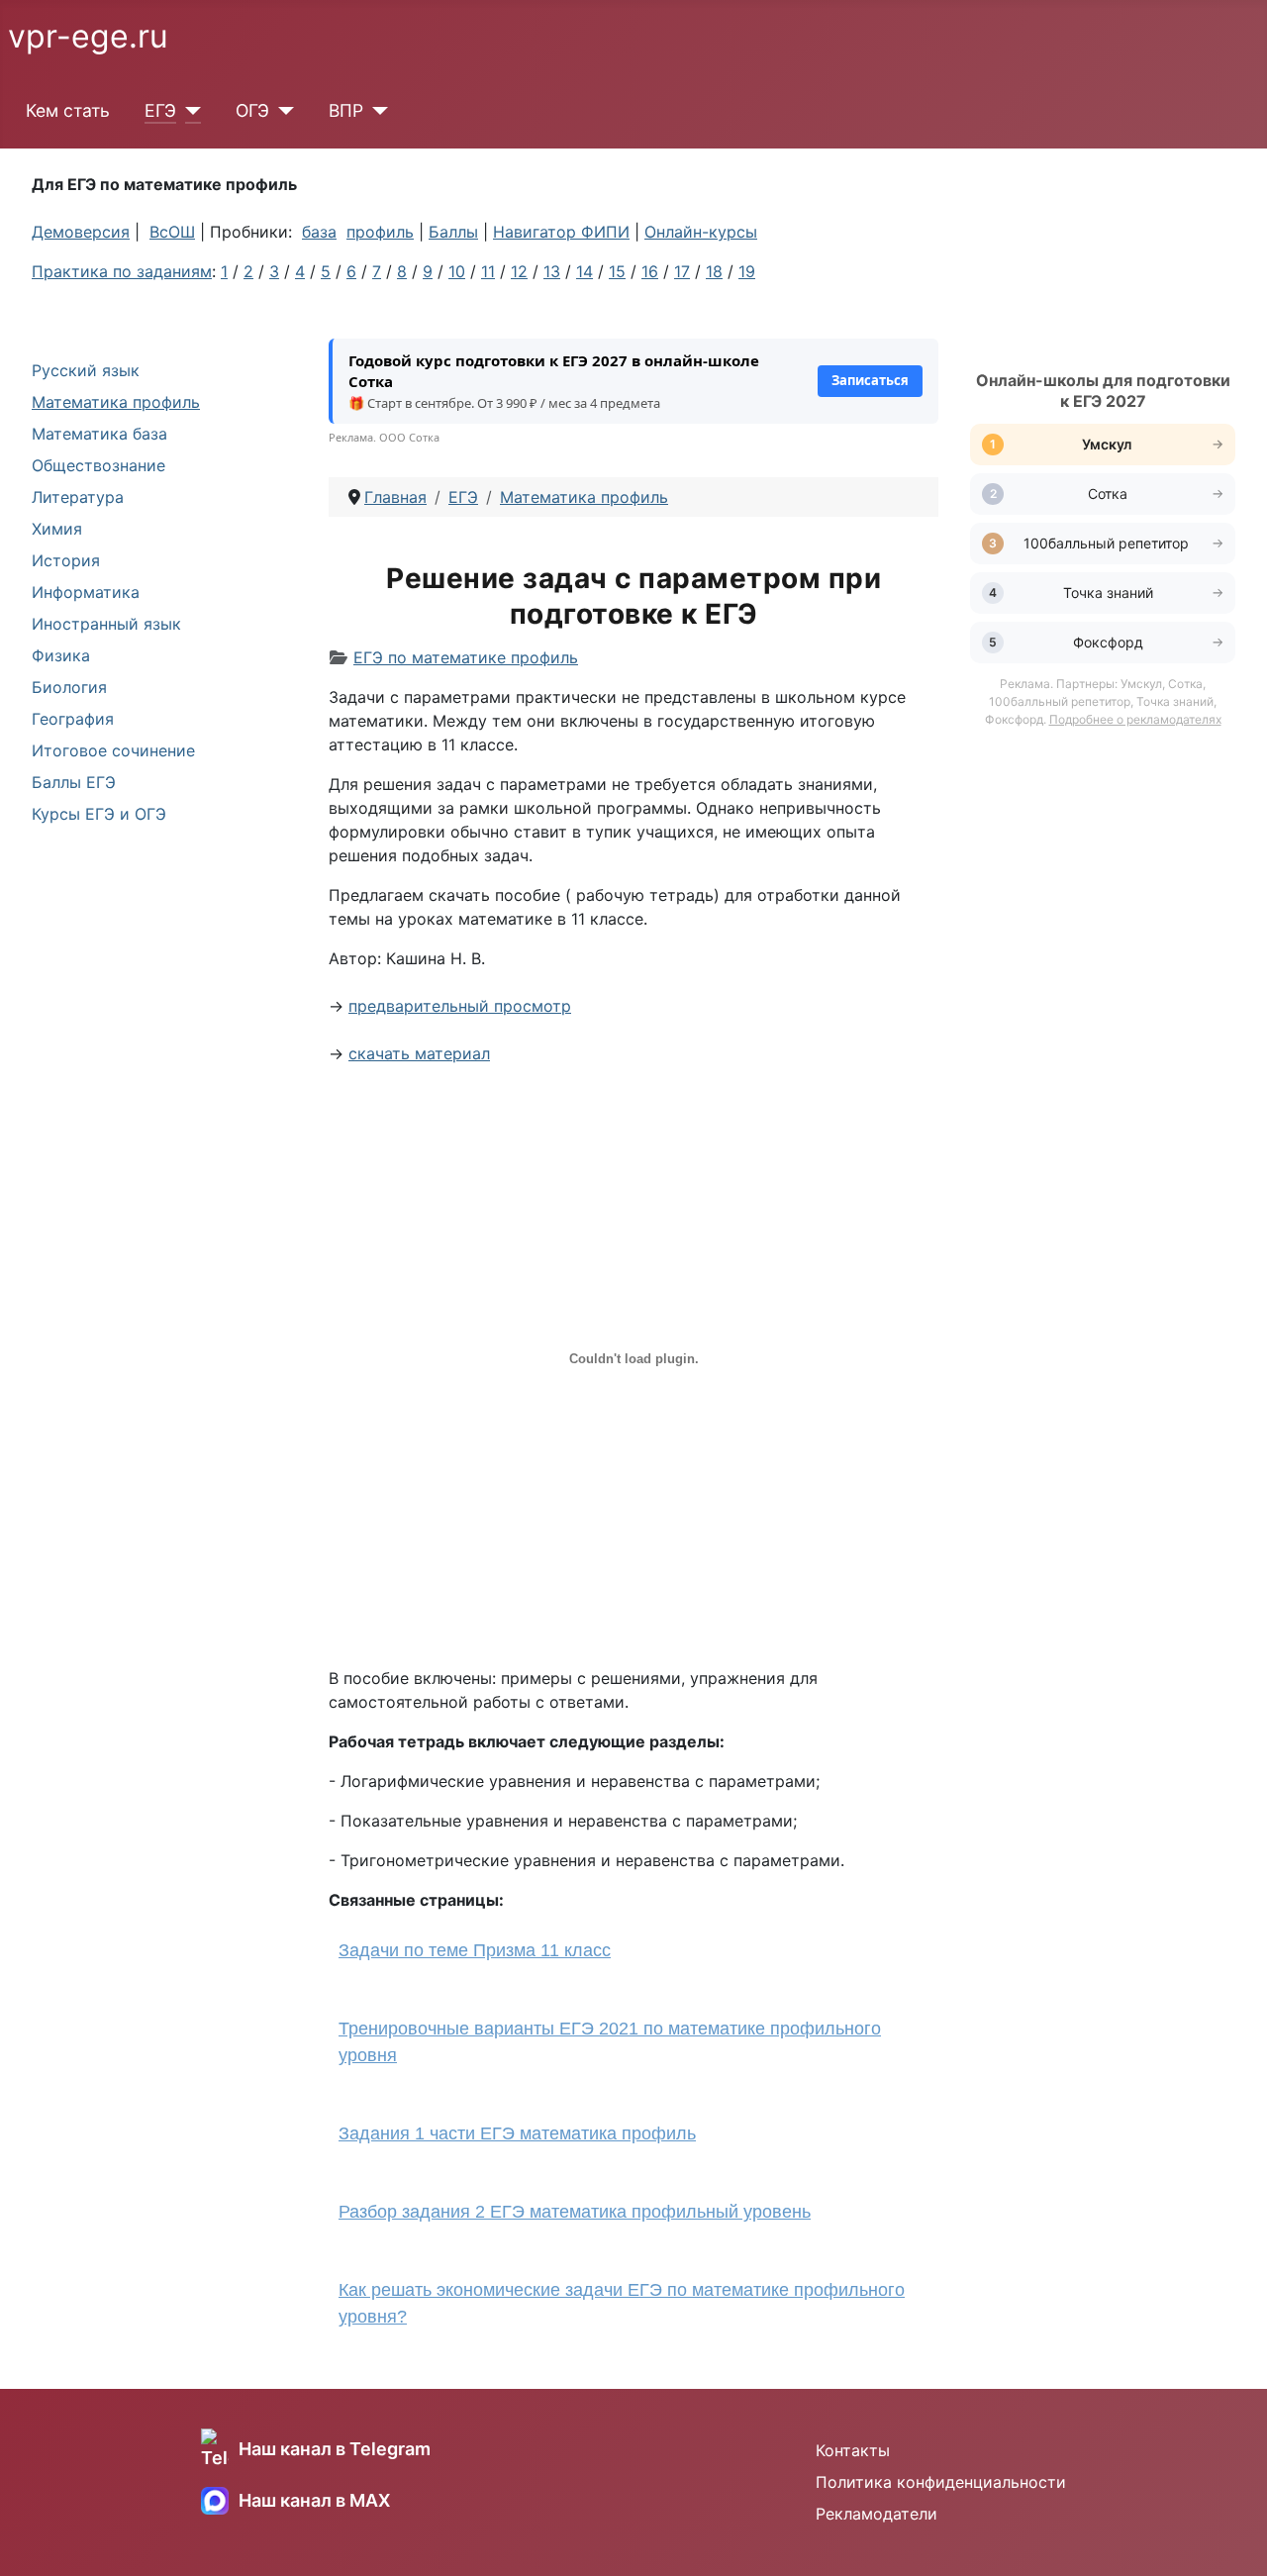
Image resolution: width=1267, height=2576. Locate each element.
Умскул (1108, 444)
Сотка (1108, 494)
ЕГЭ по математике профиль (466, 657)
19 (747, 271)
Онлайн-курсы (701, 232)
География (73, 719)
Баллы (453, 232)
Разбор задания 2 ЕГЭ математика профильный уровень (575, 2212)
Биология (69, 687)
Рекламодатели (877, 2514)
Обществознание (98, 465)
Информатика (86, 592)
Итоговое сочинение (113, 750)
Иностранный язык (106, 624)
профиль (380, 232)
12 (519, 271)
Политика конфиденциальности (941, 2482)
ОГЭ (252, 110)
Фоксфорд (1108, 642)
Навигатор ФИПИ (561, 232)
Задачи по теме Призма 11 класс (475, 1950)
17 (682, 271)
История (66, 560)
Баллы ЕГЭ (74, 782)
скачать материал (419, 1053)
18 (714, 271)
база (319, 232)
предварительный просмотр (460, 1006)
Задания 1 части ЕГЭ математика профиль (517, 2133)
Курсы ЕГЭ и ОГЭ (99, 814)
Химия (57, 529)
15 (617, 271)
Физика (61, 655)
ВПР (346, 110)
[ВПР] (376, 111)
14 (585, 271)
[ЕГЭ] (189, 111)
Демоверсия (81, 232)
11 (488, 271)
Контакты (853, 2450)
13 (552, 271)
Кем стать (68, 110)
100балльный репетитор (1108, 543)
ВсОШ (172, 232)
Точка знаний (1108, 593)
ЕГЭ (160, 110)
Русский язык (86, 370)
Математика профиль (116, 402)
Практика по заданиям (122, 271)
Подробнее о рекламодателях (1135, 719)
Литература (78, 497)
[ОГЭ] (282, 111)
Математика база (99, 434)
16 (650, 271)
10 (457, 271)
